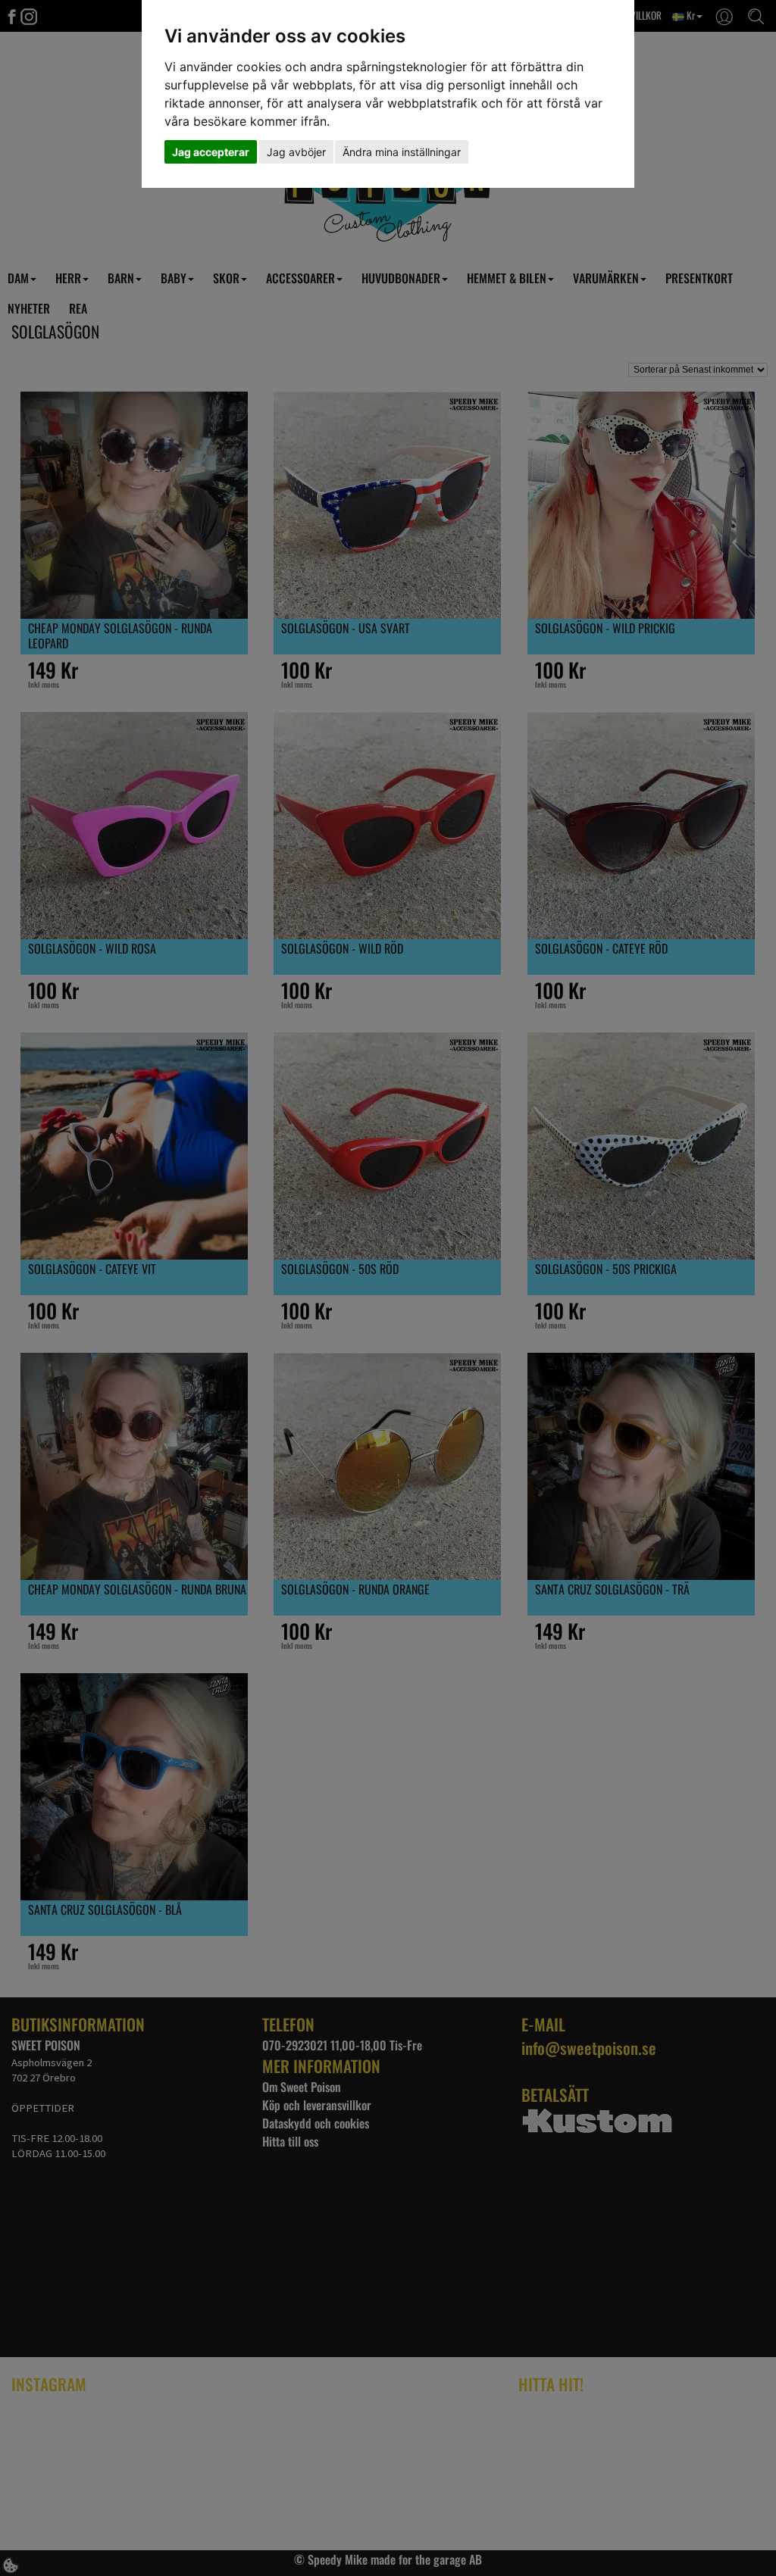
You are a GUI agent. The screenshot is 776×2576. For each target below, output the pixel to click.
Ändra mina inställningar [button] (402, 152)
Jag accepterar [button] (211, 152)
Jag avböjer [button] (296, 152)
